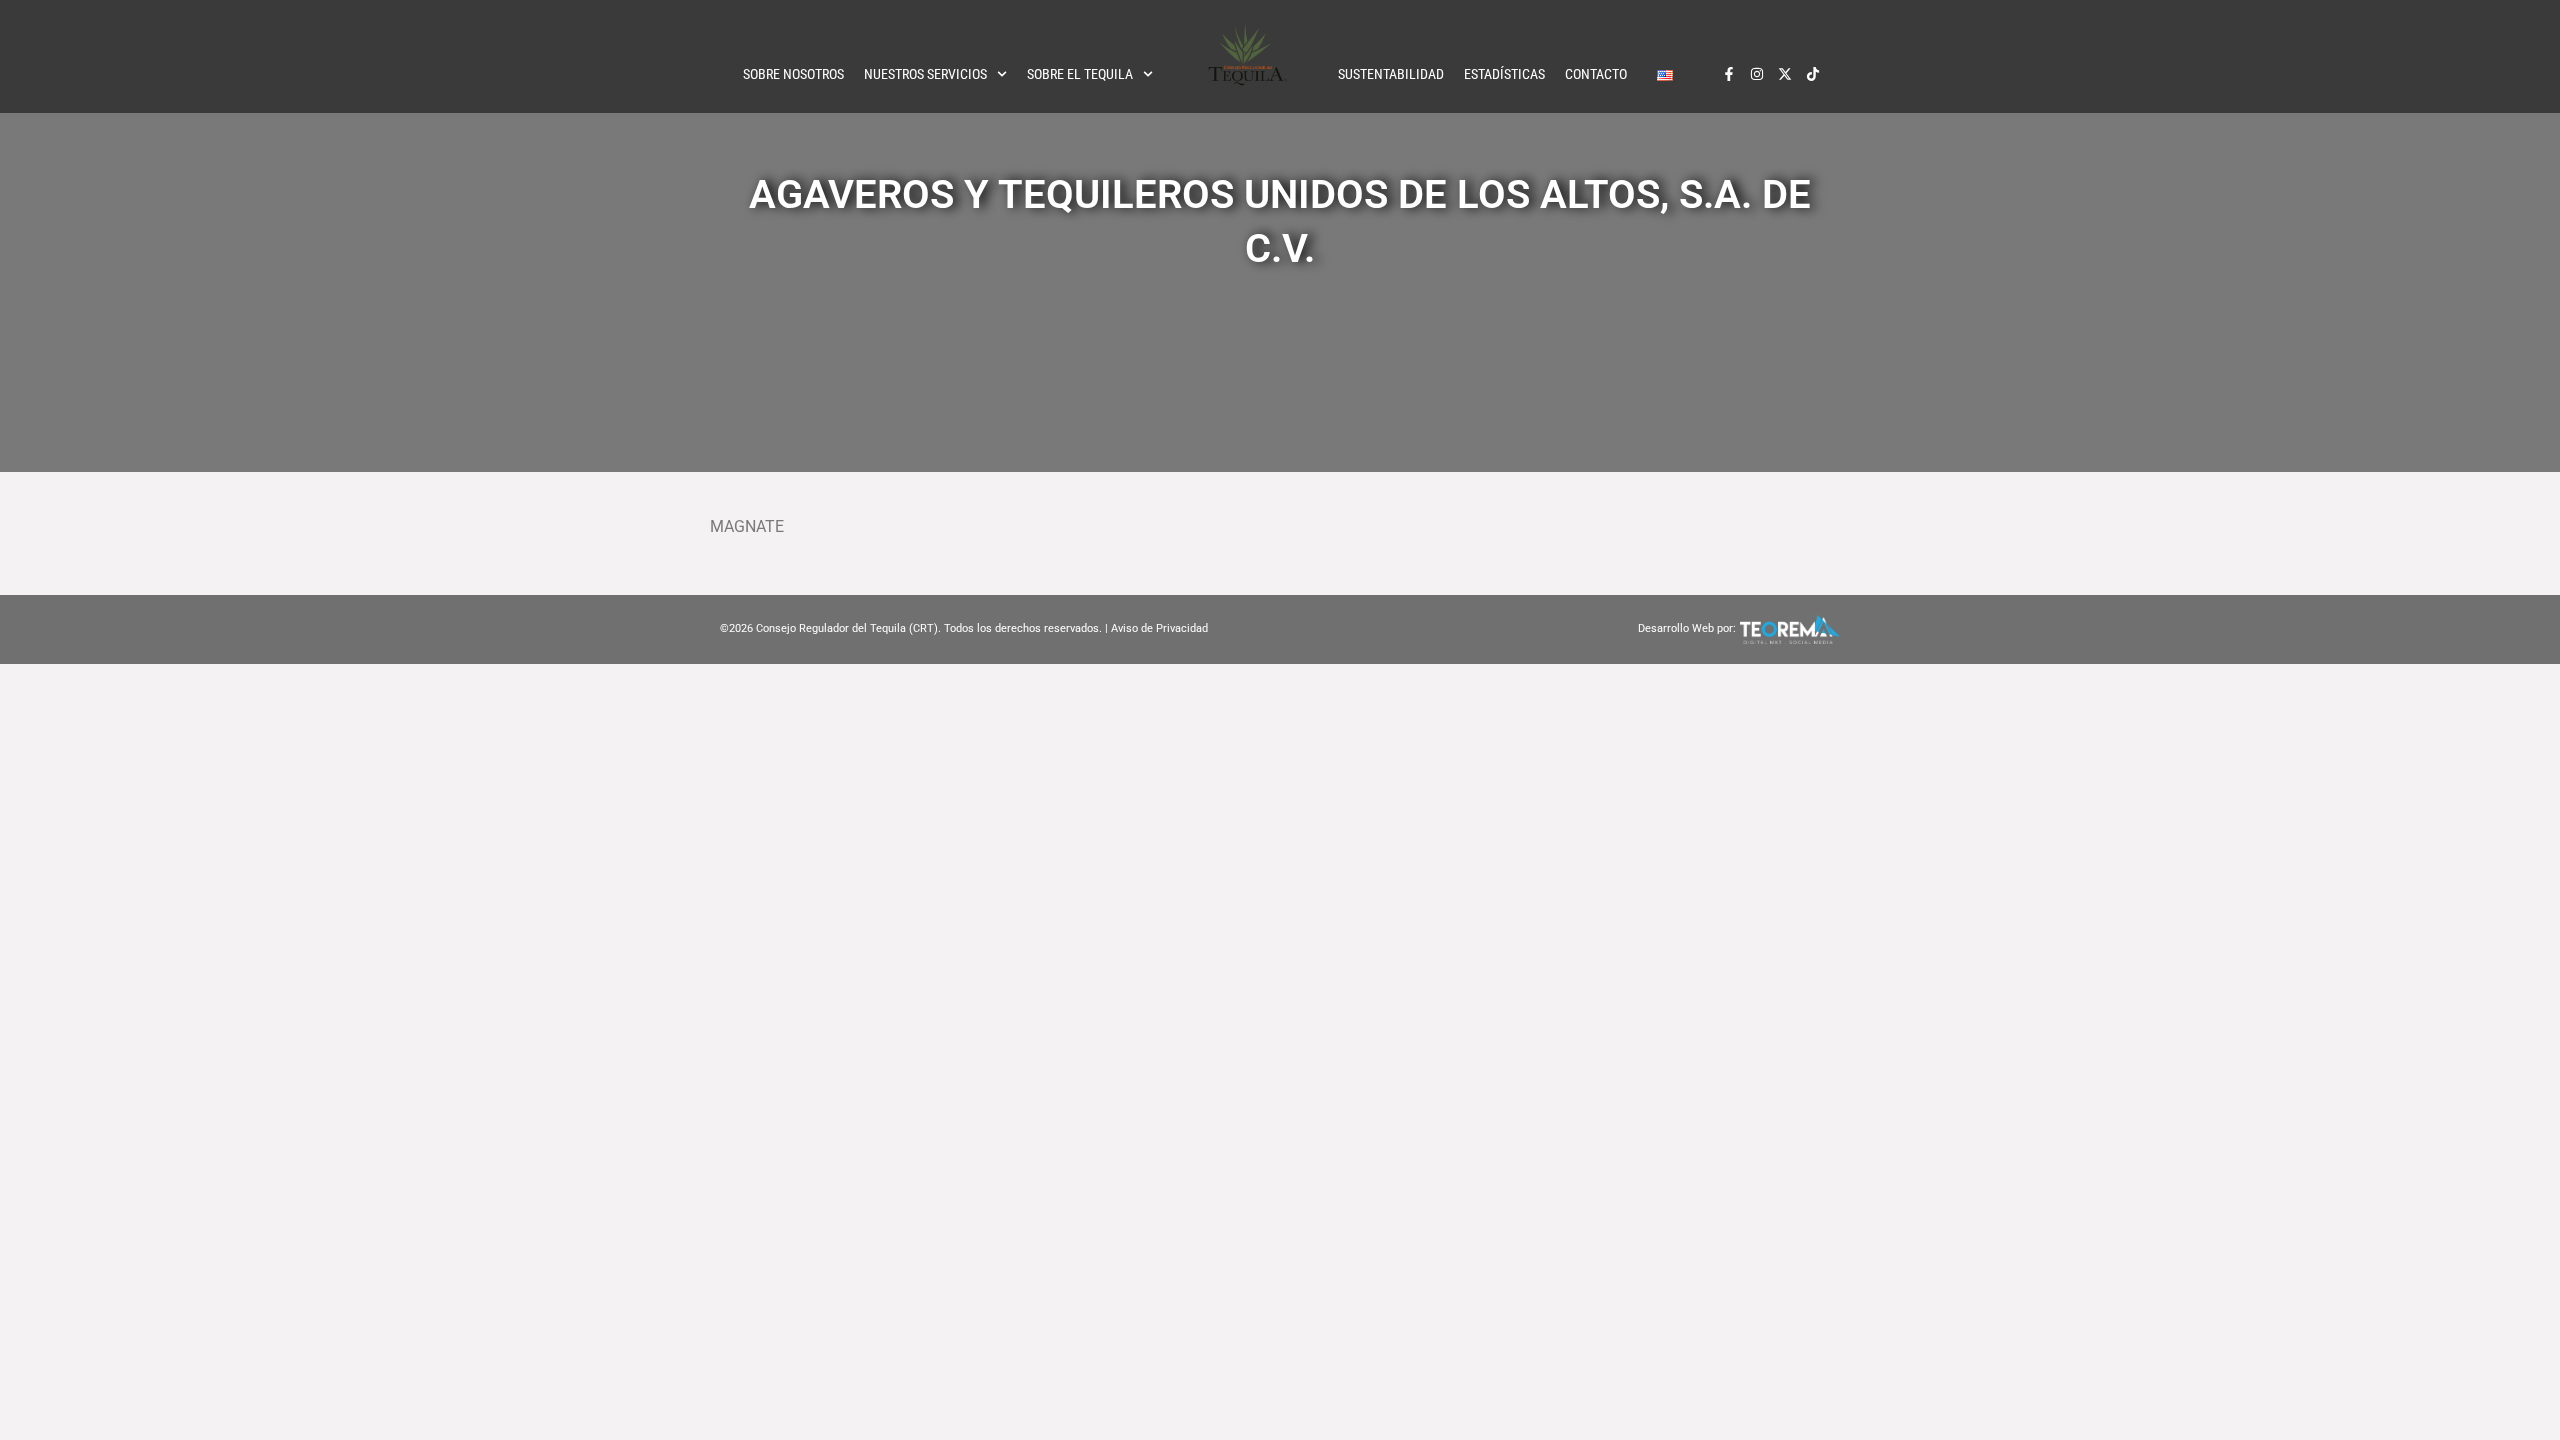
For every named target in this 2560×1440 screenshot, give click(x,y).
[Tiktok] (1813, 74)
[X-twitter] (1785, 74)
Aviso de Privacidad (1159, 628)
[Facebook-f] (1729, 74)
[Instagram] (1757, 74)
